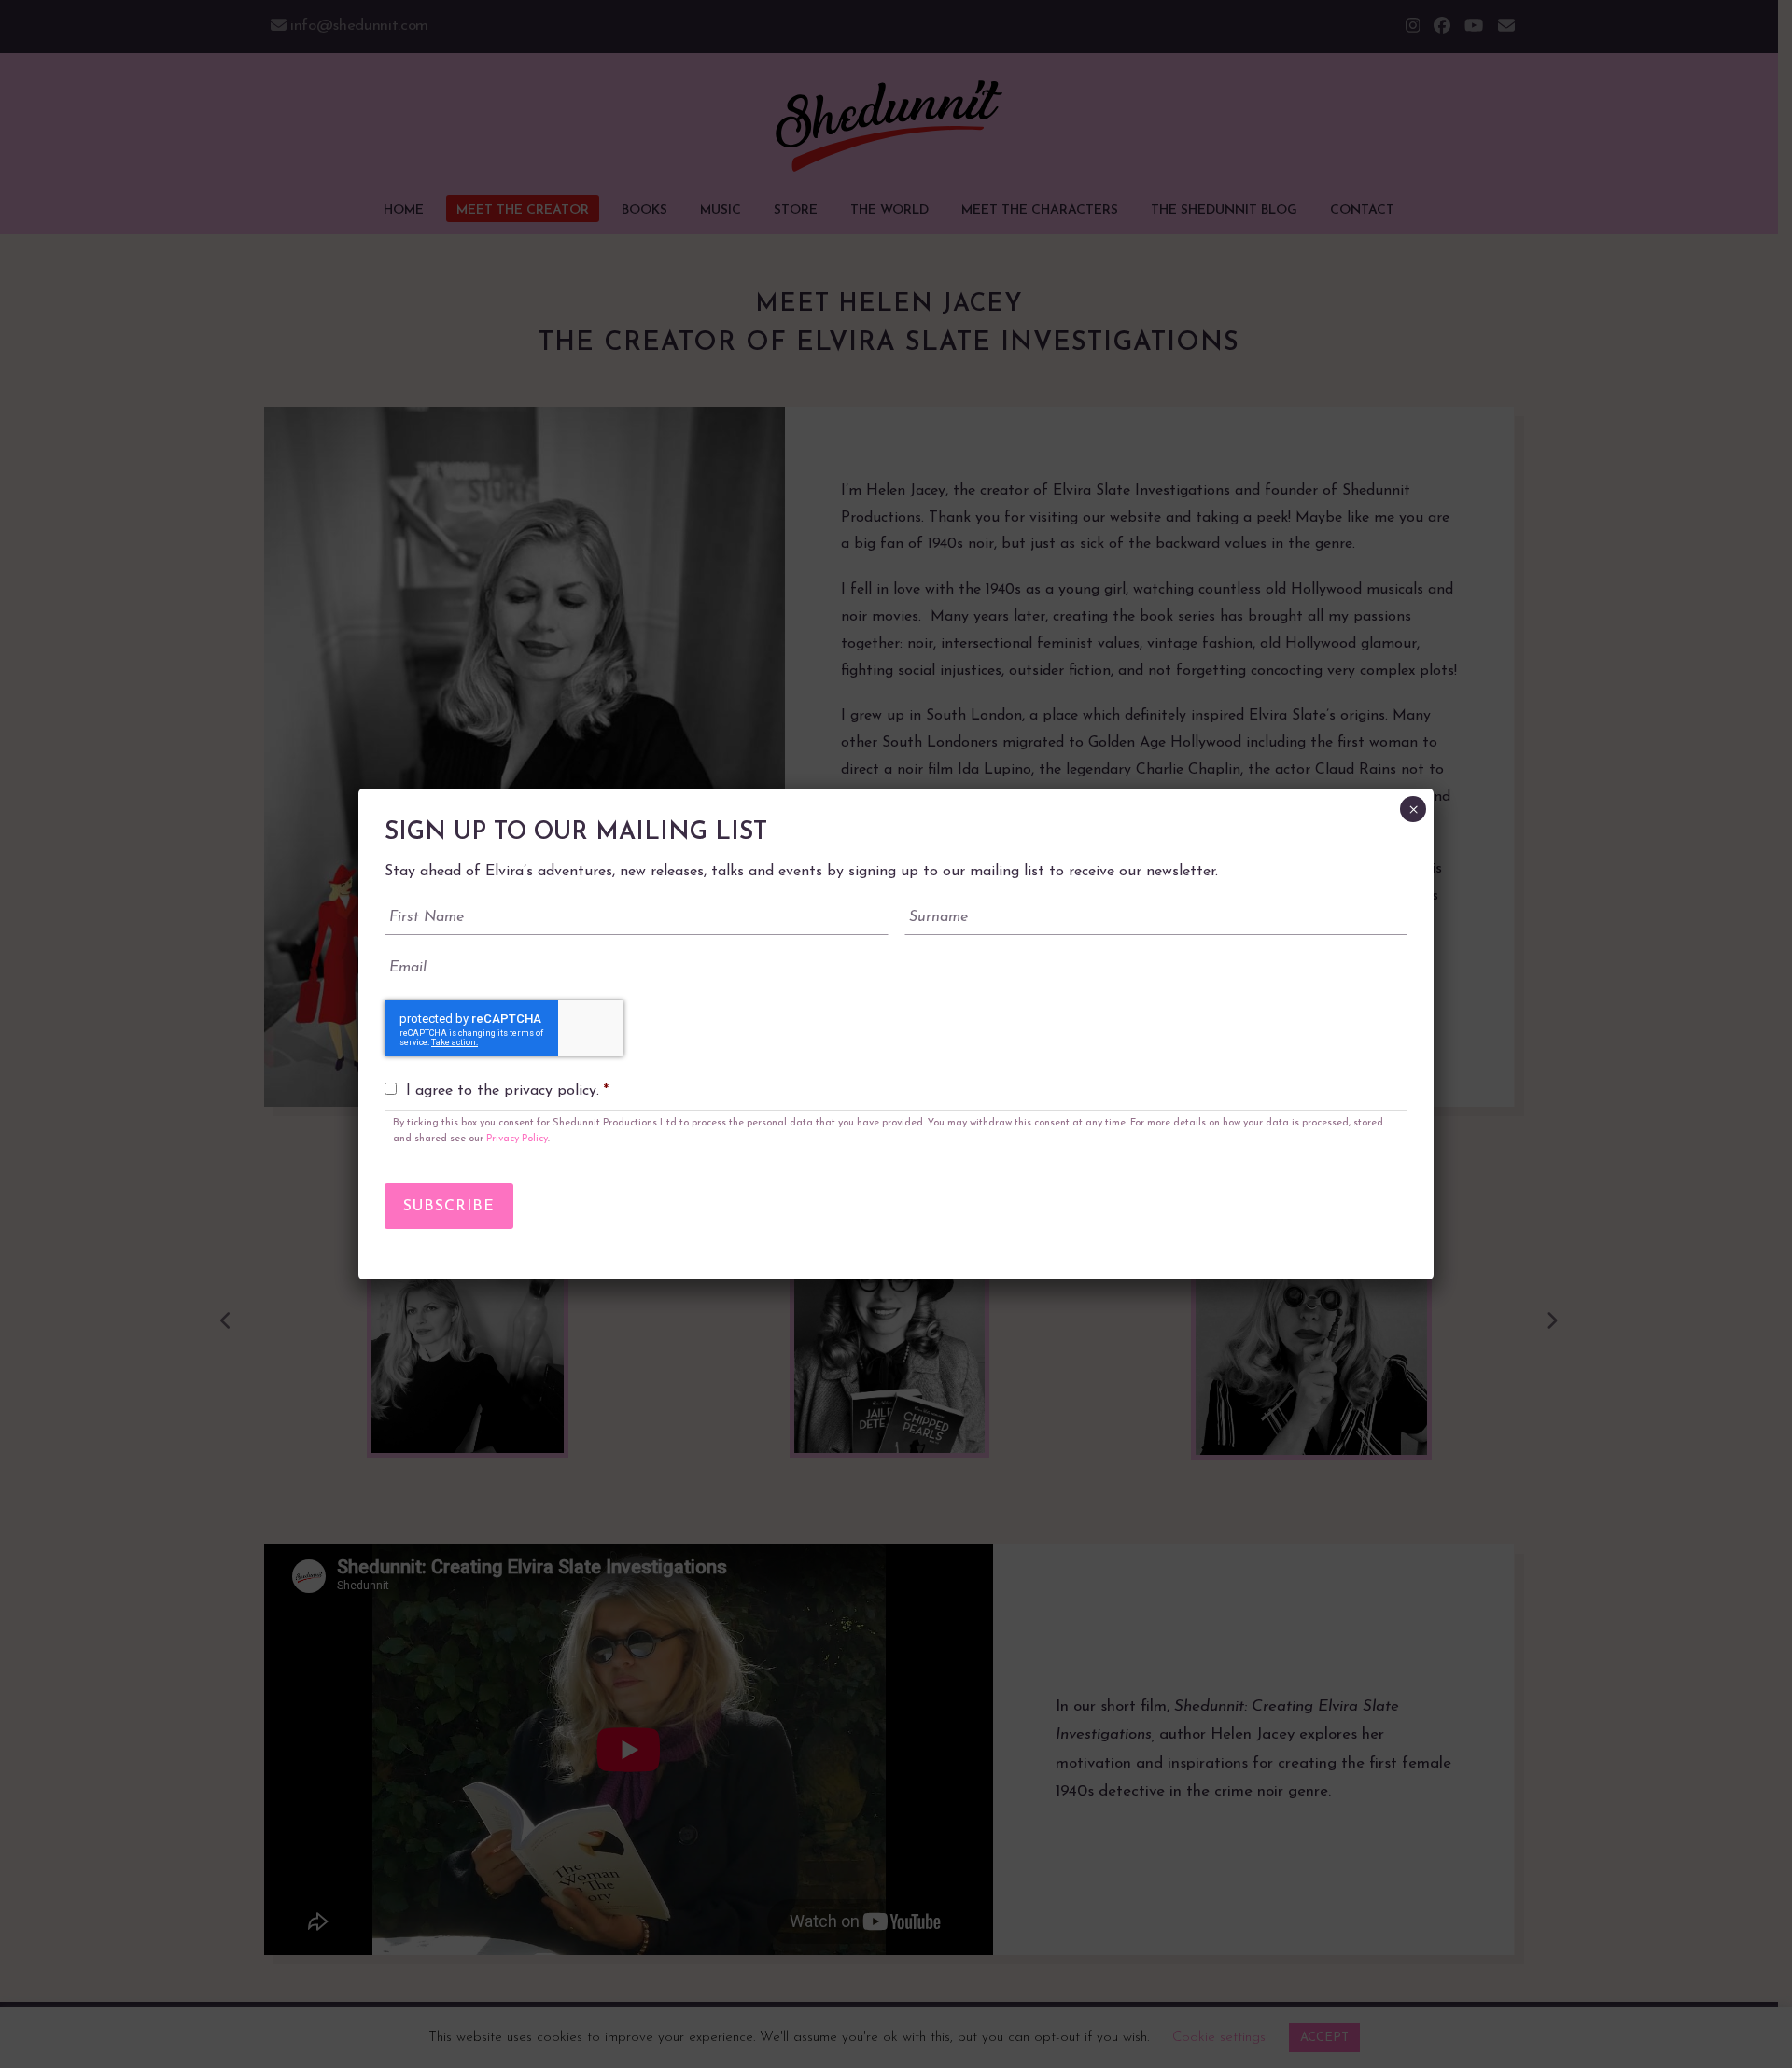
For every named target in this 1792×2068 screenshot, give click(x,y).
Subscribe (449, 1207)
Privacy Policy (517, 1139)
